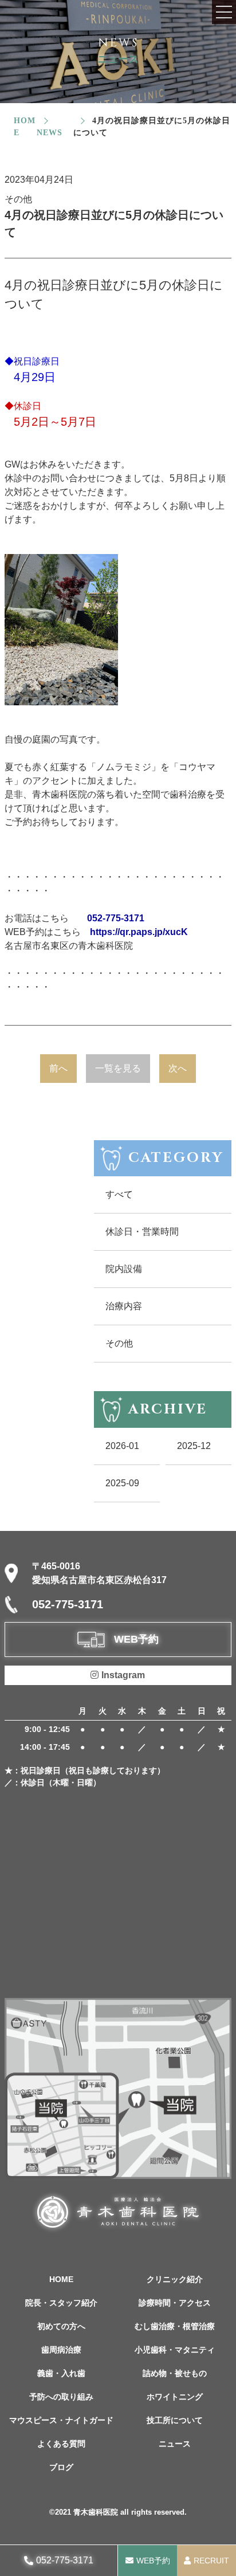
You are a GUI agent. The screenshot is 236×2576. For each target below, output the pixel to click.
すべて (119, 1194)
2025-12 (194, 1446)
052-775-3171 (65, 2560)
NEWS (50, 133)
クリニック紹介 (175, 2279)
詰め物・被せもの (175, 2373)
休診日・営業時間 (142, 1232)
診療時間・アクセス (175, 2303)
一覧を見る (118, 1068)
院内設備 (124, 1269)
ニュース (175, 2444)
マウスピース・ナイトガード (61, 2420)
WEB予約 (153, 2561)
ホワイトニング (175, 2397)
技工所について (175, 2420)
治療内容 (124, 1306)
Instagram (123, 1675)
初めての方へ (61, 2326)
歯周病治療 (61, 2350)
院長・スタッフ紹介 (61, 2303)
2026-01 (122, 1446)
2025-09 (122, 1483)
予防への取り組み (61, 2397)
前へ (58, 1068)
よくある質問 (61, 2444)
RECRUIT (211, 2561)
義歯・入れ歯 (61, 2373)
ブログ (61, 2467)
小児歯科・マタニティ (175, 2350)
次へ (178, 1068)
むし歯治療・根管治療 (175, 2326)
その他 (119, 1343)
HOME (61, 2279)
